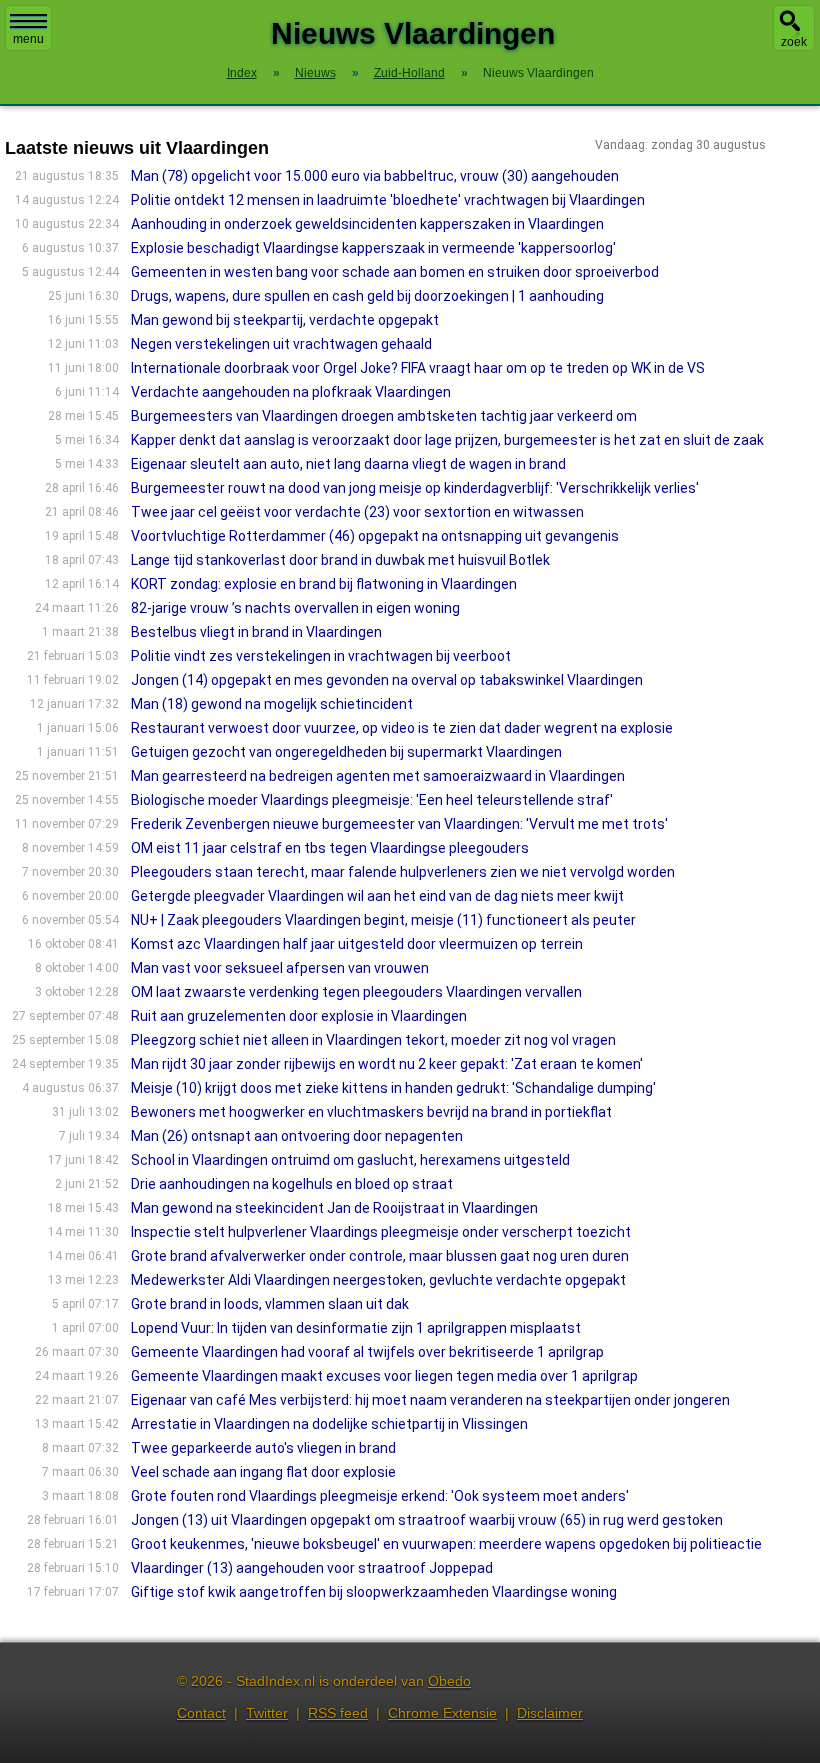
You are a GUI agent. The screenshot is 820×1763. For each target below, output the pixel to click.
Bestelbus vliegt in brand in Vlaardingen (256, 632)
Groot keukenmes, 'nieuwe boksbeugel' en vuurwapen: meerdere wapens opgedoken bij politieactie (446, 1544)
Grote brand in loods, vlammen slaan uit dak (270, 1304)
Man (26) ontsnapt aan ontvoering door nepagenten (297, 1136)
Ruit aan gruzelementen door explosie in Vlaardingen (299, 1016)
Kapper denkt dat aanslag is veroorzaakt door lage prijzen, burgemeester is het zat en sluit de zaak (447, 440)
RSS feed (338, 1713)
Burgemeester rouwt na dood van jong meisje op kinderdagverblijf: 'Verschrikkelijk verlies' (415, 488)
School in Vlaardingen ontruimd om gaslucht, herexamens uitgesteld (350, 1160)
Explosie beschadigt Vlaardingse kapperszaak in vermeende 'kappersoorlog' (373, 248)
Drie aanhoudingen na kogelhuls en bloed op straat (292, 1184)
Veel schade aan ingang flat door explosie (263, 1472)
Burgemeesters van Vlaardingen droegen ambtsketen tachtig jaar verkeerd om (384, 416)
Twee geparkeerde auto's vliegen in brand (263, 1448)
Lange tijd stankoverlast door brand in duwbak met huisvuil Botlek (340, 560)
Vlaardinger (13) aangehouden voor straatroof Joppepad (312, 1568)
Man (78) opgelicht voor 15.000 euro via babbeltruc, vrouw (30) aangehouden (375, 176)
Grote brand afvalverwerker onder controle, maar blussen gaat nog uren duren (380, 1256)
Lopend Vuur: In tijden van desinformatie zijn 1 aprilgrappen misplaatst (356, 1328)
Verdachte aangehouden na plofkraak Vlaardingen (291, 392)
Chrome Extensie (442, 1713)
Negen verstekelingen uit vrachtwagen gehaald (281, 344)
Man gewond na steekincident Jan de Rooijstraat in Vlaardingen (334, 1208)
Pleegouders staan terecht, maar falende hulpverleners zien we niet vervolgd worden (403, 872)
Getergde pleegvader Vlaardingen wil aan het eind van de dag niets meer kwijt (377, 896)
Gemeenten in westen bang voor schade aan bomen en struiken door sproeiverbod (395, 272)
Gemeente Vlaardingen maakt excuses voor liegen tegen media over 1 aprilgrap (384, 1376)
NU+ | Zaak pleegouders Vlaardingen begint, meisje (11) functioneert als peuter (383, 920)
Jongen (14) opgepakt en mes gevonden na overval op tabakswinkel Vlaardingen (387, 680)
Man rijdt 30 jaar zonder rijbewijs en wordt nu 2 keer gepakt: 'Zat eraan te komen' (387, 1064)
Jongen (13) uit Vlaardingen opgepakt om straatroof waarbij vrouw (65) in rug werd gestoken (427, 1520)
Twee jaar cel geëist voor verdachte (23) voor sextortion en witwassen (357, 512)
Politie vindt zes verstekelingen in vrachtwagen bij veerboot (321, 656)
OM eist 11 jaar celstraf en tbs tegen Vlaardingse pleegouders (330, 848)
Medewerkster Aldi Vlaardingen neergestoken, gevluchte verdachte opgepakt (378, 1280)
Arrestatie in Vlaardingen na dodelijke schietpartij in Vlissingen (329, 1424)
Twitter (267, 1713)
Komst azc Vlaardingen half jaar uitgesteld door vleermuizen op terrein (357, 944)
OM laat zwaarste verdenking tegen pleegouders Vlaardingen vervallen (356, 992)
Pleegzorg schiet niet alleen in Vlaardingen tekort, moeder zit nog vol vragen (373, 1040)
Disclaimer (550, 1713)
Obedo (449, 1681)
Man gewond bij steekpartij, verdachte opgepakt (285, 320)
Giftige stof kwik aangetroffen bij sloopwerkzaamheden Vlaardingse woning (374, 1592)
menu (28, 39)
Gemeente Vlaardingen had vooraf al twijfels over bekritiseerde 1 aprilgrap (367, 1352)
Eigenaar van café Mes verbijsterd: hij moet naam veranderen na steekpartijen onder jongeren (430, 1400)
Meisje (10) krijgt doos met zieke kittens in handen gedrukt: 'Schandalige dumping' (393, 1088)
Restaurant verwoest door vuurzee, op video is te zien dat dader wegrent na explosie (402, 728)
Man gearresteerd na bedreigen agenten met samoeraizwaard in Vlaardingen (378, 776)
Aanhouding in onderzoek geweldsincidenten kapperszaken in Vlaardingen (367, 224)
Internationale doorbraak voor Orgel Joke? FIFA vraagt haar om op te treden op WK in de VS (418, 368)
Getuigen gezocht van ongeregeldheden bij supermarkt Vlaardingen (346, 752)
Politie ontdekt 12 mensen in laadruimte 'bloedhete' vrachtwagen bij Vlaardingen (388, 200)
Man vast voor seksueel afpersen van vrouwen (280, 968)
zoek (794, 42)
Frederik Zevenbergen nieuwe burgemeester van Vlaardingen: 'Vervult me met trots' (399, 824)
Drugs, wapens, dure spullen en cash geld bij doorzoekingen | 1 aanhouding (367, 296)
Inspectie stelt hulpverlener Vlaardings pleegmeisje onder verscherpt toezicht (381, 1232)
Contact (201, 1713)
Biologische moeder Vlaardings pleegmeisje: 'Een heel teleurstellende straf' (372, 800)
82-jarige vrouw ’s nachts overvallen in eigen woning (295, 608)
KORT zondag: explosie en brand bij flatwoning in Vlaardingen (324, 584)
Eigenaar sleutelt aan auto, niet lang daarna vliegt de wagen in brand (348, 464)
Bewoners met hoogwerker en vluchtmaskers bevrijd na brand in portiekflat (371, 1112)
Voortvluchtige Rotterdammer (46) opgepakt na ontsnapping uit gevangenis (375, 536)
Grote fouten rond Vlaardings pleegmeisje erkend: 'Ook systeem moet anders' (380, 1496)
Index (242, 73)
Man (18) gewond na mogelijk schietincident (272, 704)
